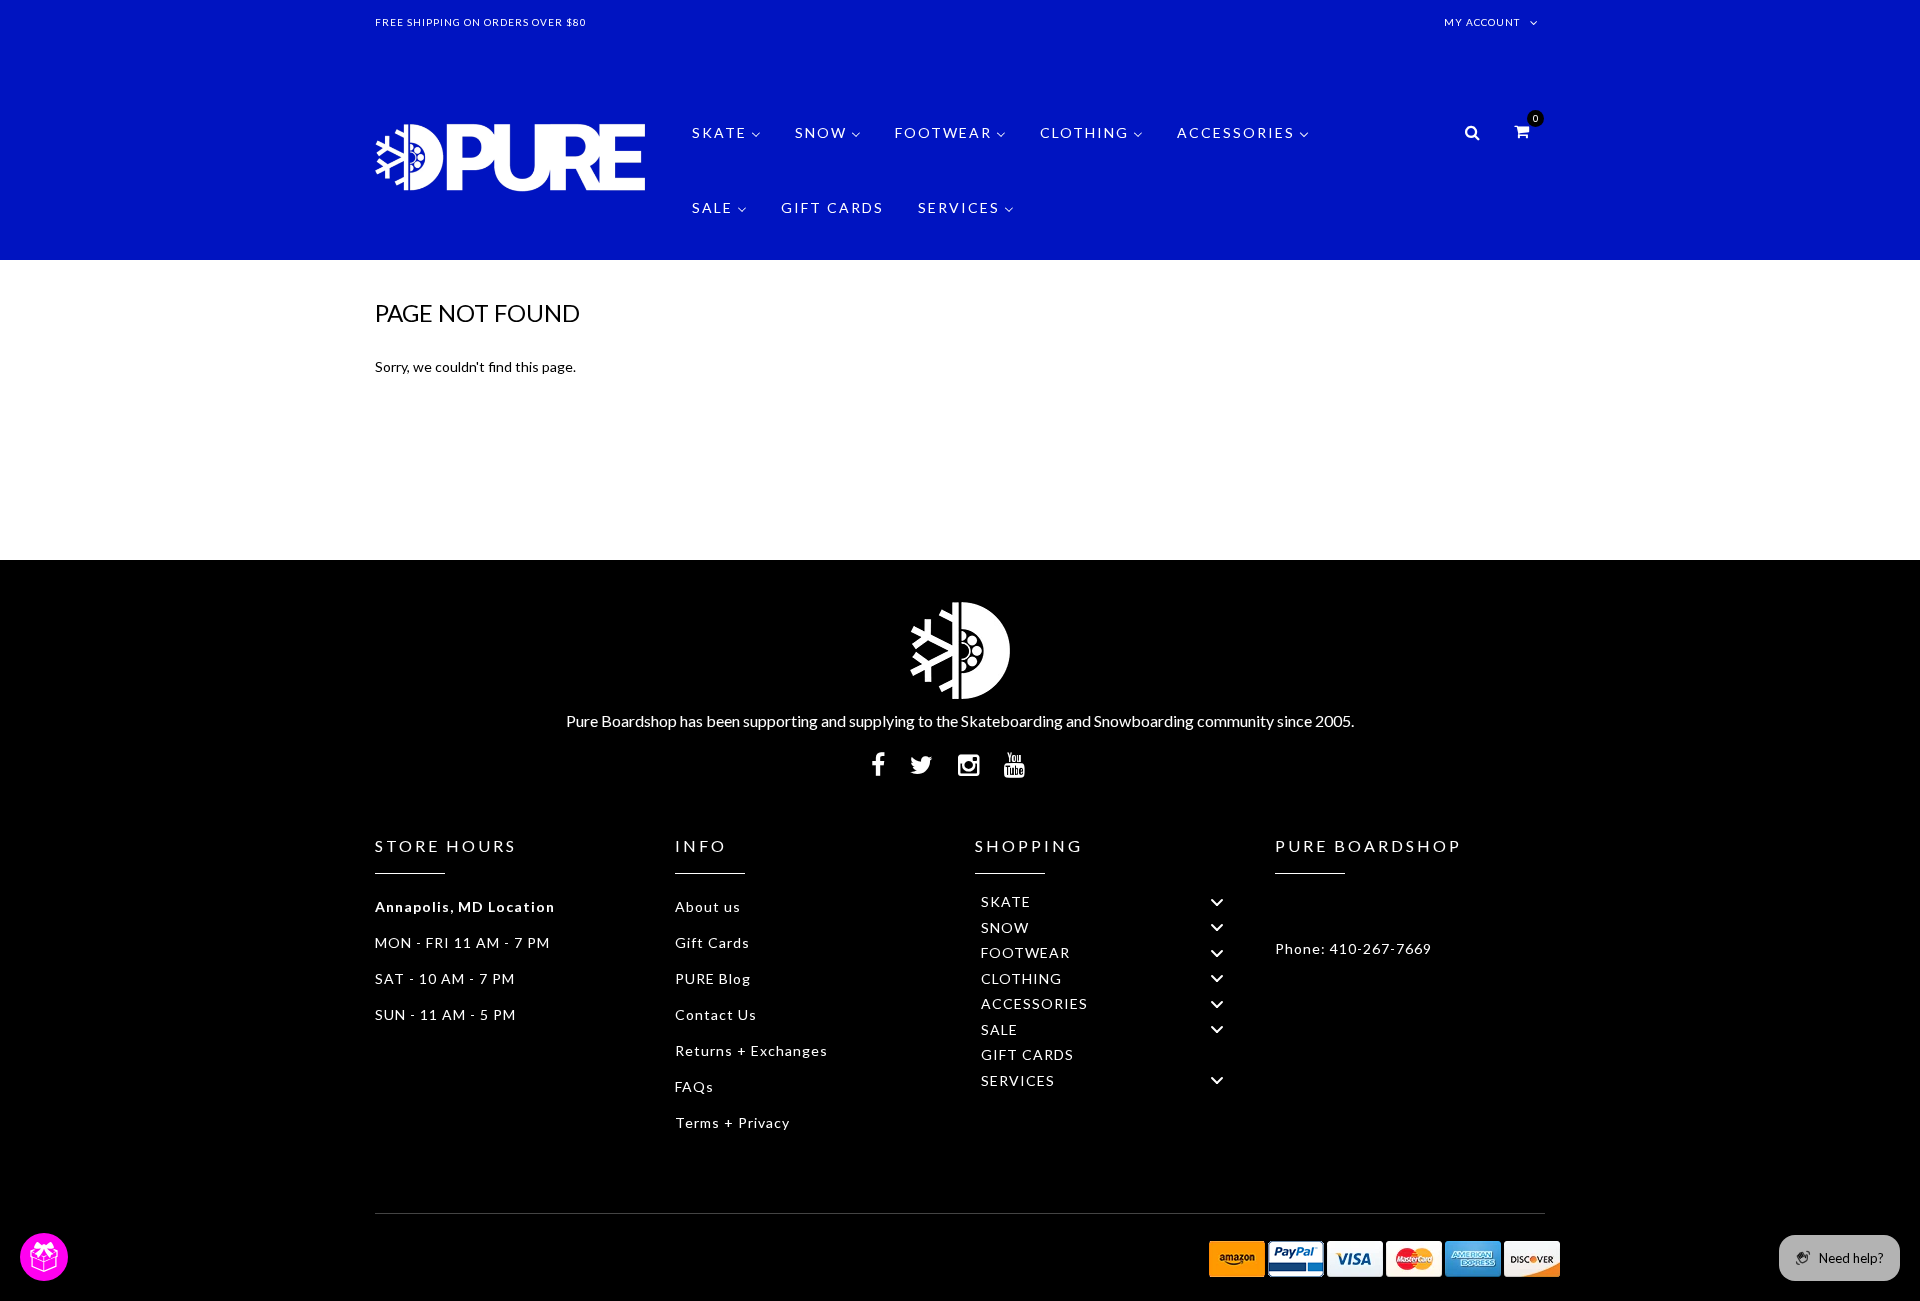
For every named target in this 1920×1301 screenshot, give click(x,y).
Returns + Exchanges (751, 1050)
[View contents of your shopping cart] (1521, 130)
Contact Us (716, 1014)
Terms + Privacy (732, 1122)
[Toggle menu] (1217, 901)
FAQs (694, 1086)
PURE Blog (713, 978)
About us (708, 906)
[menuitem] (726, 147)
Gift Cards (712, 942)
